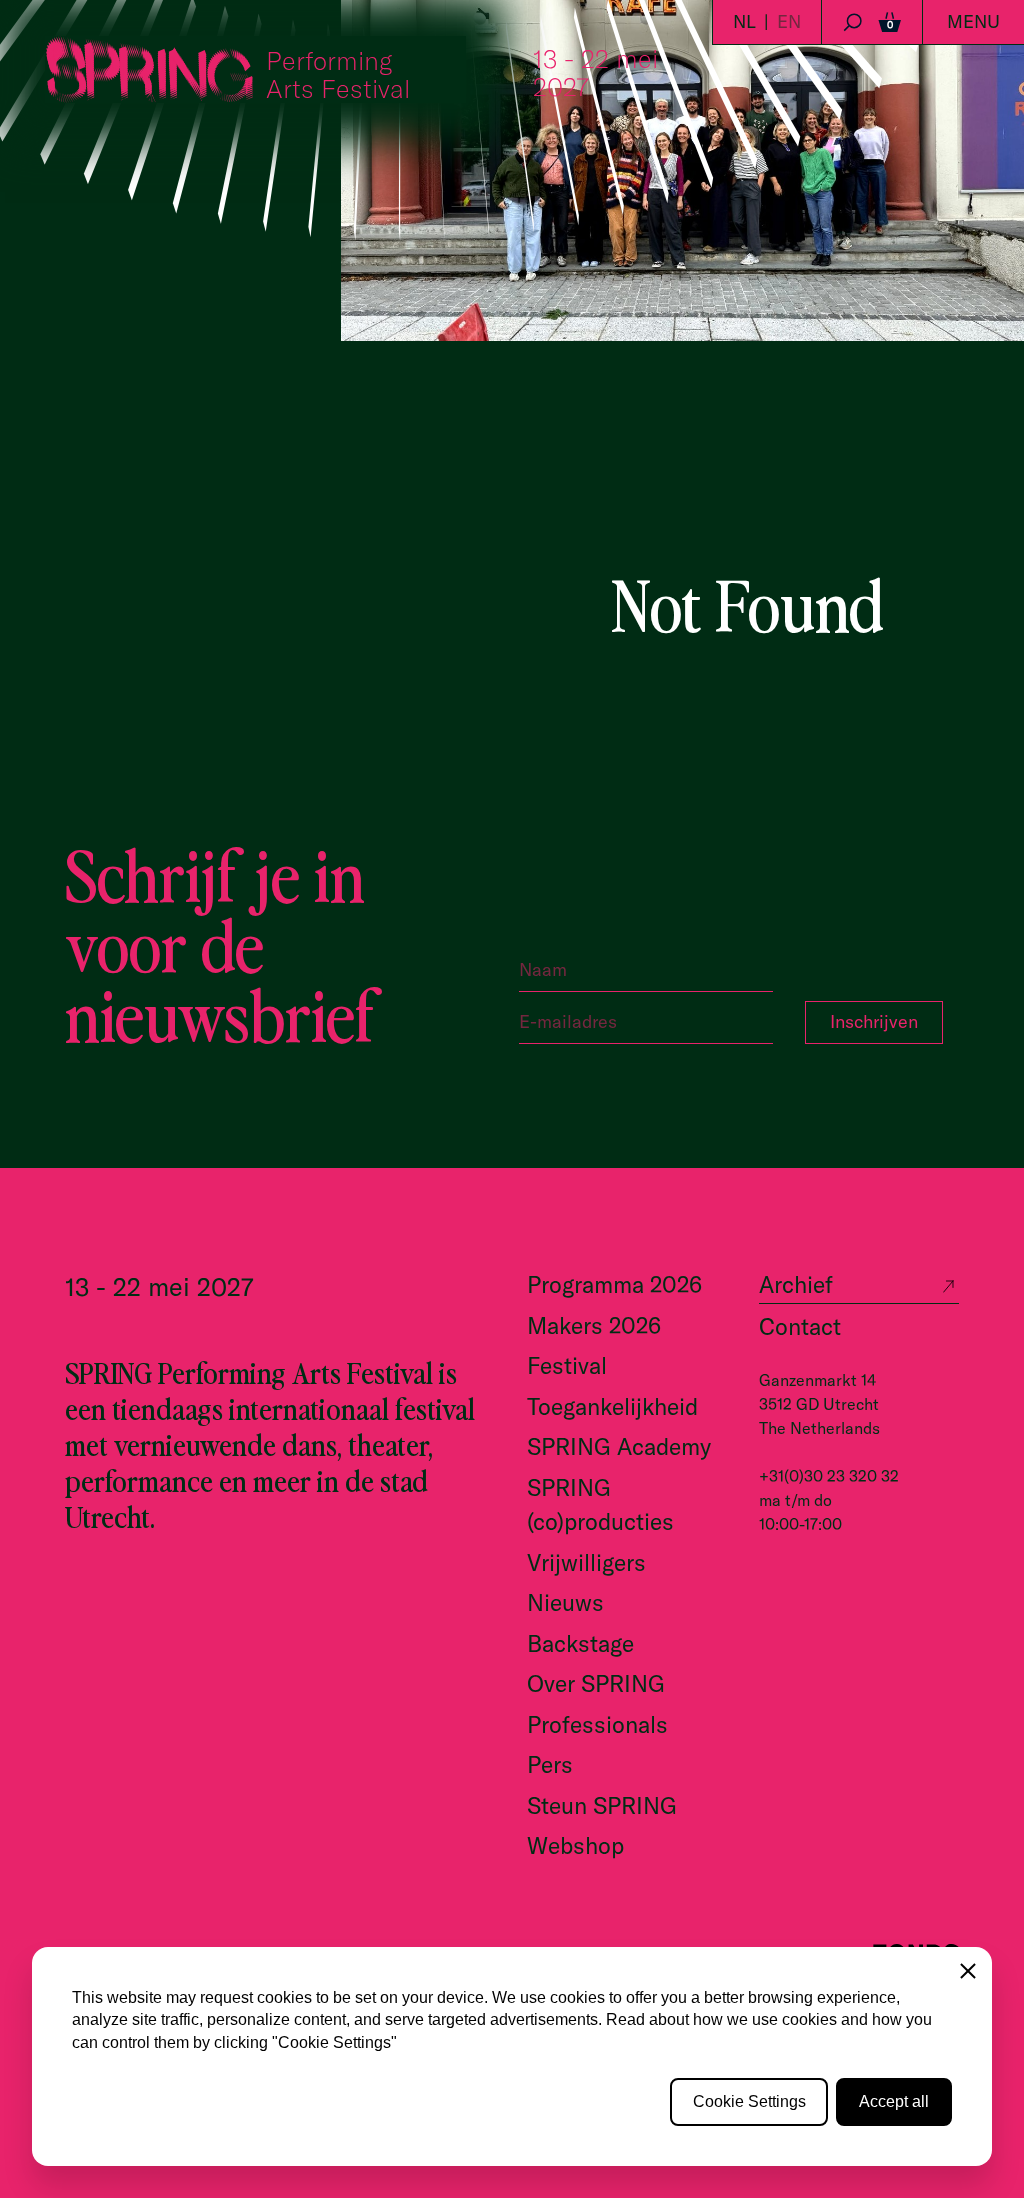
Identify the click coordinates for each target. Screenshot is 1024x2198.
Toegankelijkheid (612, 1406)
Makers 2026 (594, 1325)
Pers (550, 1764)
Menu (973, 21)
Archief (796, 1284)
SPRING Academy (619, 1446)
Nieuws (565, 1602)
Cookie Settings (749, 2101)
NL (744, 21)
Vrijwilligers (586, 1562)
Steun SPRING (602, 1805)
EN (789, 21)
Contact (800, 1326)
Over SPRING (596, 1683)
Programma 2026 (614, 1284)
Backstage (580, 1643)
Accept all (894, 2101)
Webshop (575, 1845)
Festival (567, 1365)
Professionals (597, 1724)
